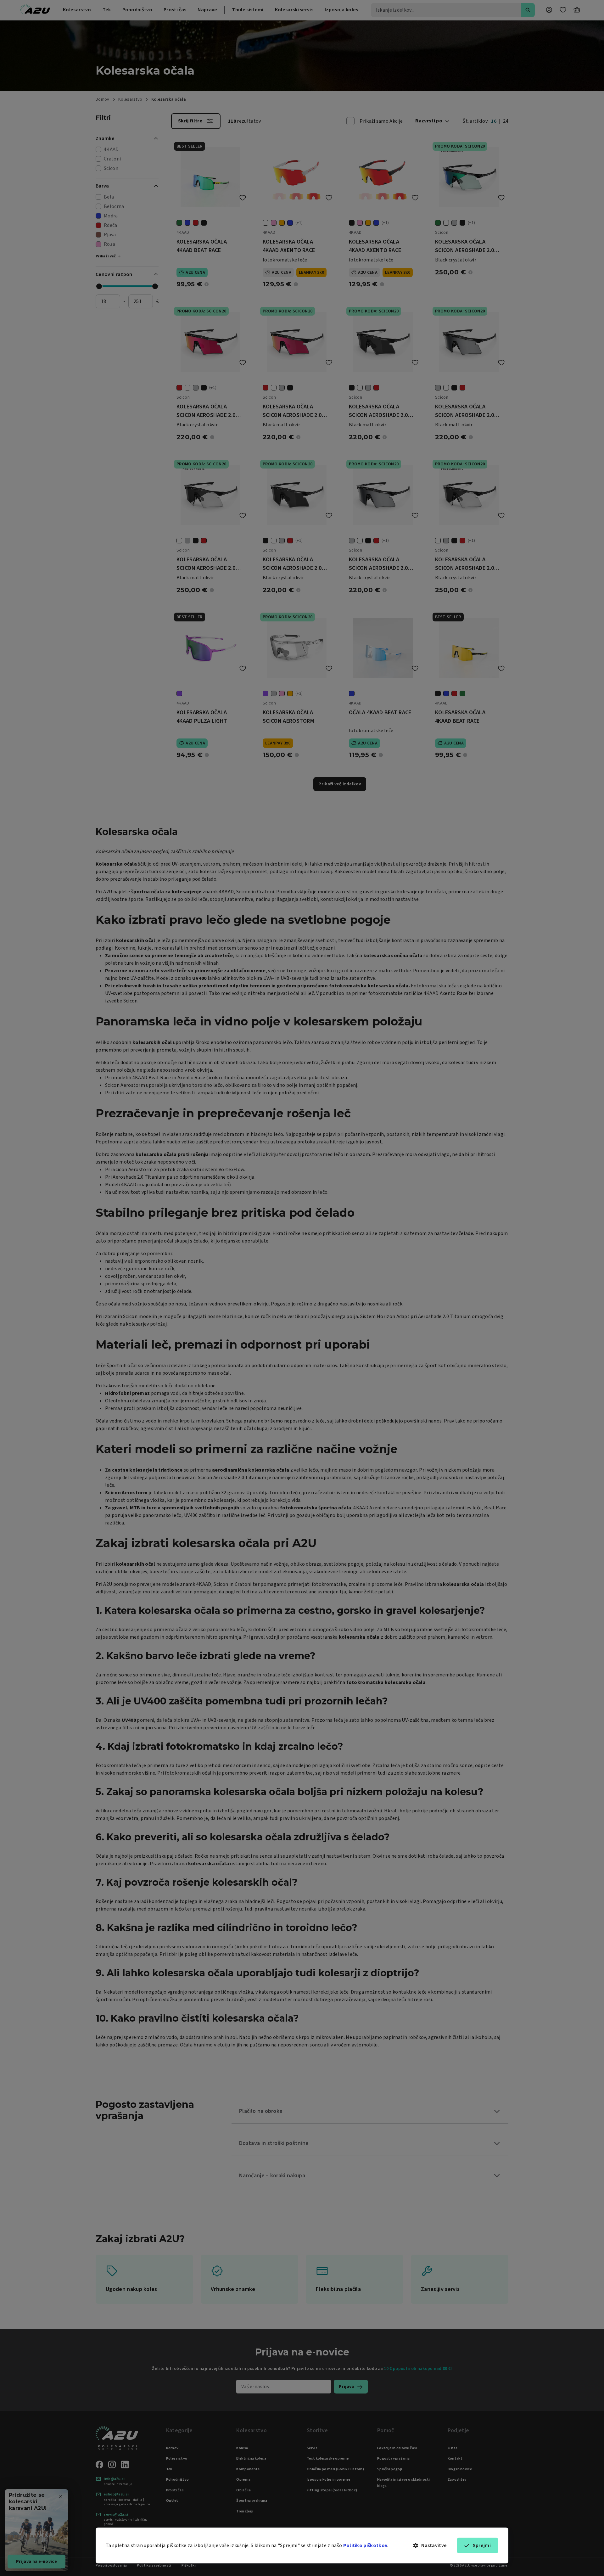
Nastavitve (434, 2545)
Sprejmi (482, 2545)
